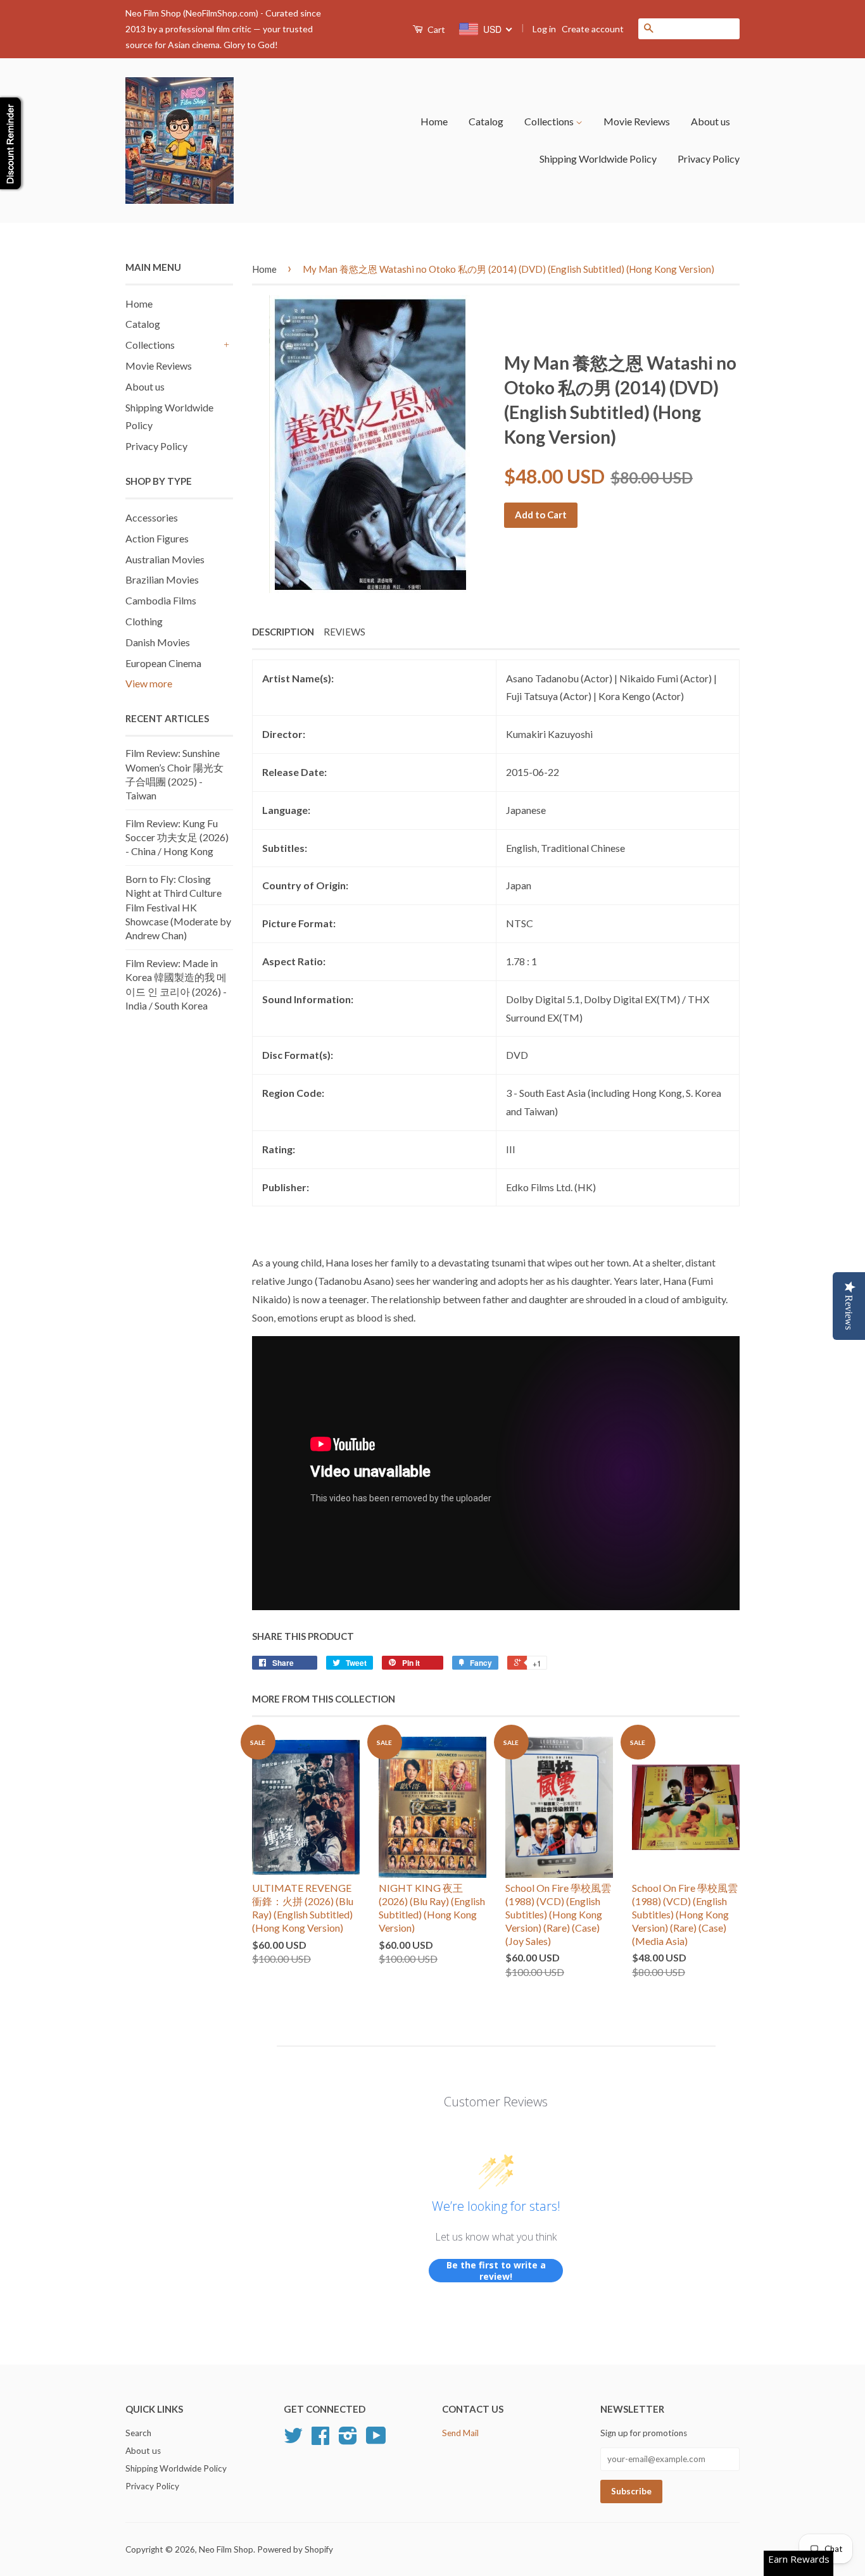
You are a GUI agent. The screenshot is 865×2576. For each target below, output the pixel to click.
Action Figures (157, 538)
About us (710, 121)
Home (434, 121)
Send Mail (460, 2433)
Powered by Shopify (295, 2549)
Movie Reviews (637, 121)
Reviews (344, 632)
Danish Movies (158, 642)
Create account (593, 29)
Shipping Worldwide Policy (598, 159)
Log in (544, 29)
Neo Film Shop (226, 2549)
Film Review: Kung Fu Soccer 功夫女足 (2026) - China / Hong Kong (177, 837)
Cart (435, 29)
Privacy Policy (709, 159)
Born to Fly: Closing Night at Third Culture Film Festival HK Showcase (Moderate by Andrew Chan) (178, 907)
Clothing (144, 621)
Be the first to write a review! (496, 2271)
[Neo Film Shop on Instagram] (348, 2440)
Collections (550, 121)
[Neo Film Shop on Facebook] (320, 2440)
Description (283, 632)
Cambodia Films (161, 600)
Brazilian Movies (162, 579)
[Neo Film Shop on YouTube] (376, 2440)
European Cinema (163, 663)
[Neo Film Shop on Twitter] (293, 2440)
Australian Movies (165, 559)
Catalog (486, 121)
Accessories (152, 517)
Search (138, 2433)
